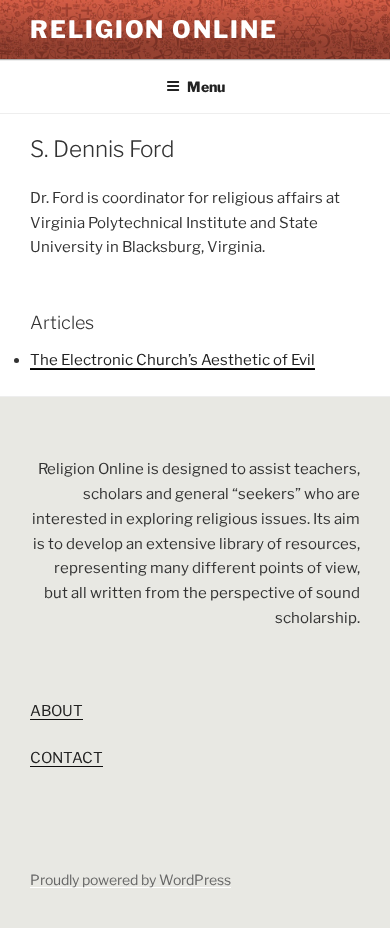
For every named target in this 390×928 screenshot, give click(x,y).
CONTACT (66, 758)
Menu (206, 86)
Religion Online (154, 29)
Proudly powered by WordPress (130, 879)
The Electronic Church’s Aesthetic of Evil (172, 360)
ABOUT (56, 711)
